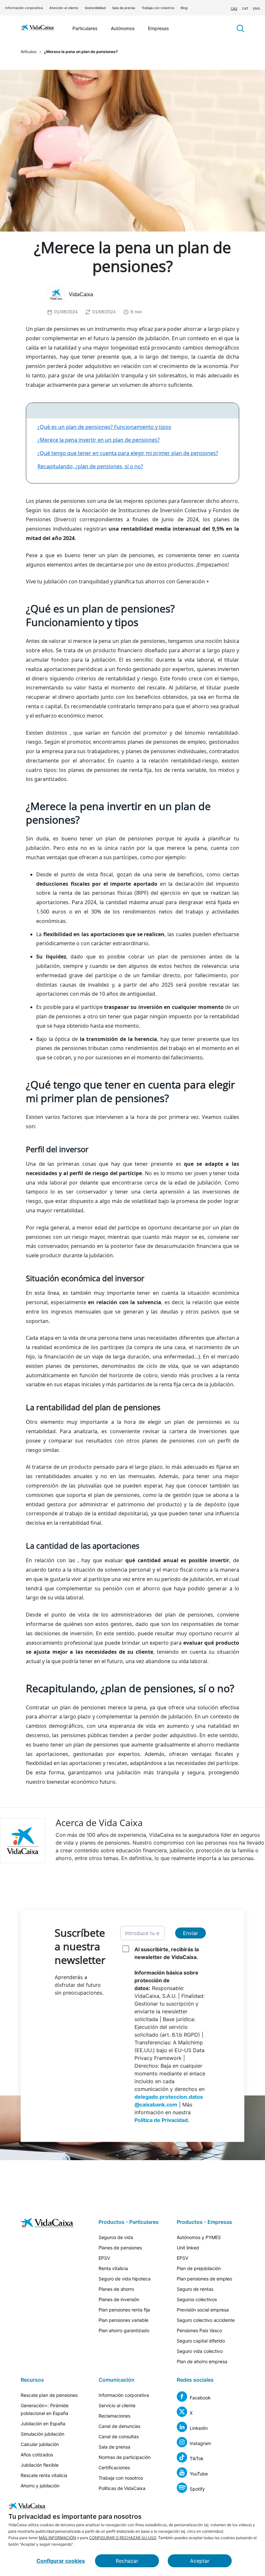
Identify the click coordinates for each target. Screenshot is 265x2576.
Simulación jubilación (42, 2434)
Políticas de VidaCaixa (122, 2488)
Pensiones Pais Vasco (199, 2330)
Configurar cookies (61, 2561)
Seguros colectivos (197, 2299)
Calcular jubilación (40, 2444)
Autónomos (123, 28)
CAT (245, 8)
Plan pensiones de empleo (204, 2279)
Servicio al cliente (117, 2405)
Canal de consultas (119, 2436)
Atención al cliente (64, 8)
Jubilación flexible (40, 2465)
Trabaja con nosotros (158, 8)
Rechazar (127, 2561)
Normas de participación (125, 2457)
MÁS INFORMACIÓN (57, 2538)
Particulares (85, 28)
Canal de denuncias (119, 2426)
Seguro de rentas (195, 2289)
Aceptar (200, 2561)
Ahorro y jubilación (40, 2486)
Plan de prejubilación (199, 2268)
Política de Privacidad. (162, 2120)
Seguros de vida (116, 2237)
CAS (234, 8)
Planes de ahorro (116, 2289)
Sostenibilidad (95, 8)
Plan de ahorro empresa (202, 2361)
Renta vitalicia (113, 2268)
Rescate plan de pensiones (49, 2395)
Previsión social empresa (203, 2310)
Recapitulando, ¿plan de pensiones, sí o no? (90, 466)
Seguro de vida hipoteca (125, 2279)
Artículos (29, 52)
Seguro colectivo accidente (206, 2320)
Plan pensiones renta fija (124, 2310)
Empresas (158, 28)
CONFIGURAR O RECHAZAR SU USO (123, 2538)
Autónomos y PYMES (199, 2237)
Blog (184, 8)
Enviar (191, 1933)
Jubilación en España (43, 2424)
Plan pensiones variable (123, 2320)
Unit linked (188, 2248)
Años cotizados (37, 2455)
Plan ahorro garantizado (124, 2330)
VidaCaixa (81, 294)
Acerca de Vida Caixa (99, 1823)
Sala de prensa (124, 8)
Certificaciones (114, 2468)
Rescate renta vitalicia (44, 2475)
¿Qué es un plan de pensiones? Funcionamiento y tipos (104, 427)
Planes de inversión (119, 2299)
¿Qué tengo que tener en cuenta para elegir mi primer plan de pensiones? (128, 453)
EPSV (104, 2258)
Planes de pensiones (120, 2248)
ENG (256, 8)
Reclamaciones (114, 2416)
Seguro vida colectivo (200, 2351)
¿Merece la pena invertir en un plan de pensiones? (99, 440)
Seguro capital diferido (201, 2341)
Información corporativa (24, 8)
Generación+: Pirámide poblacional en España (45, 2409)
